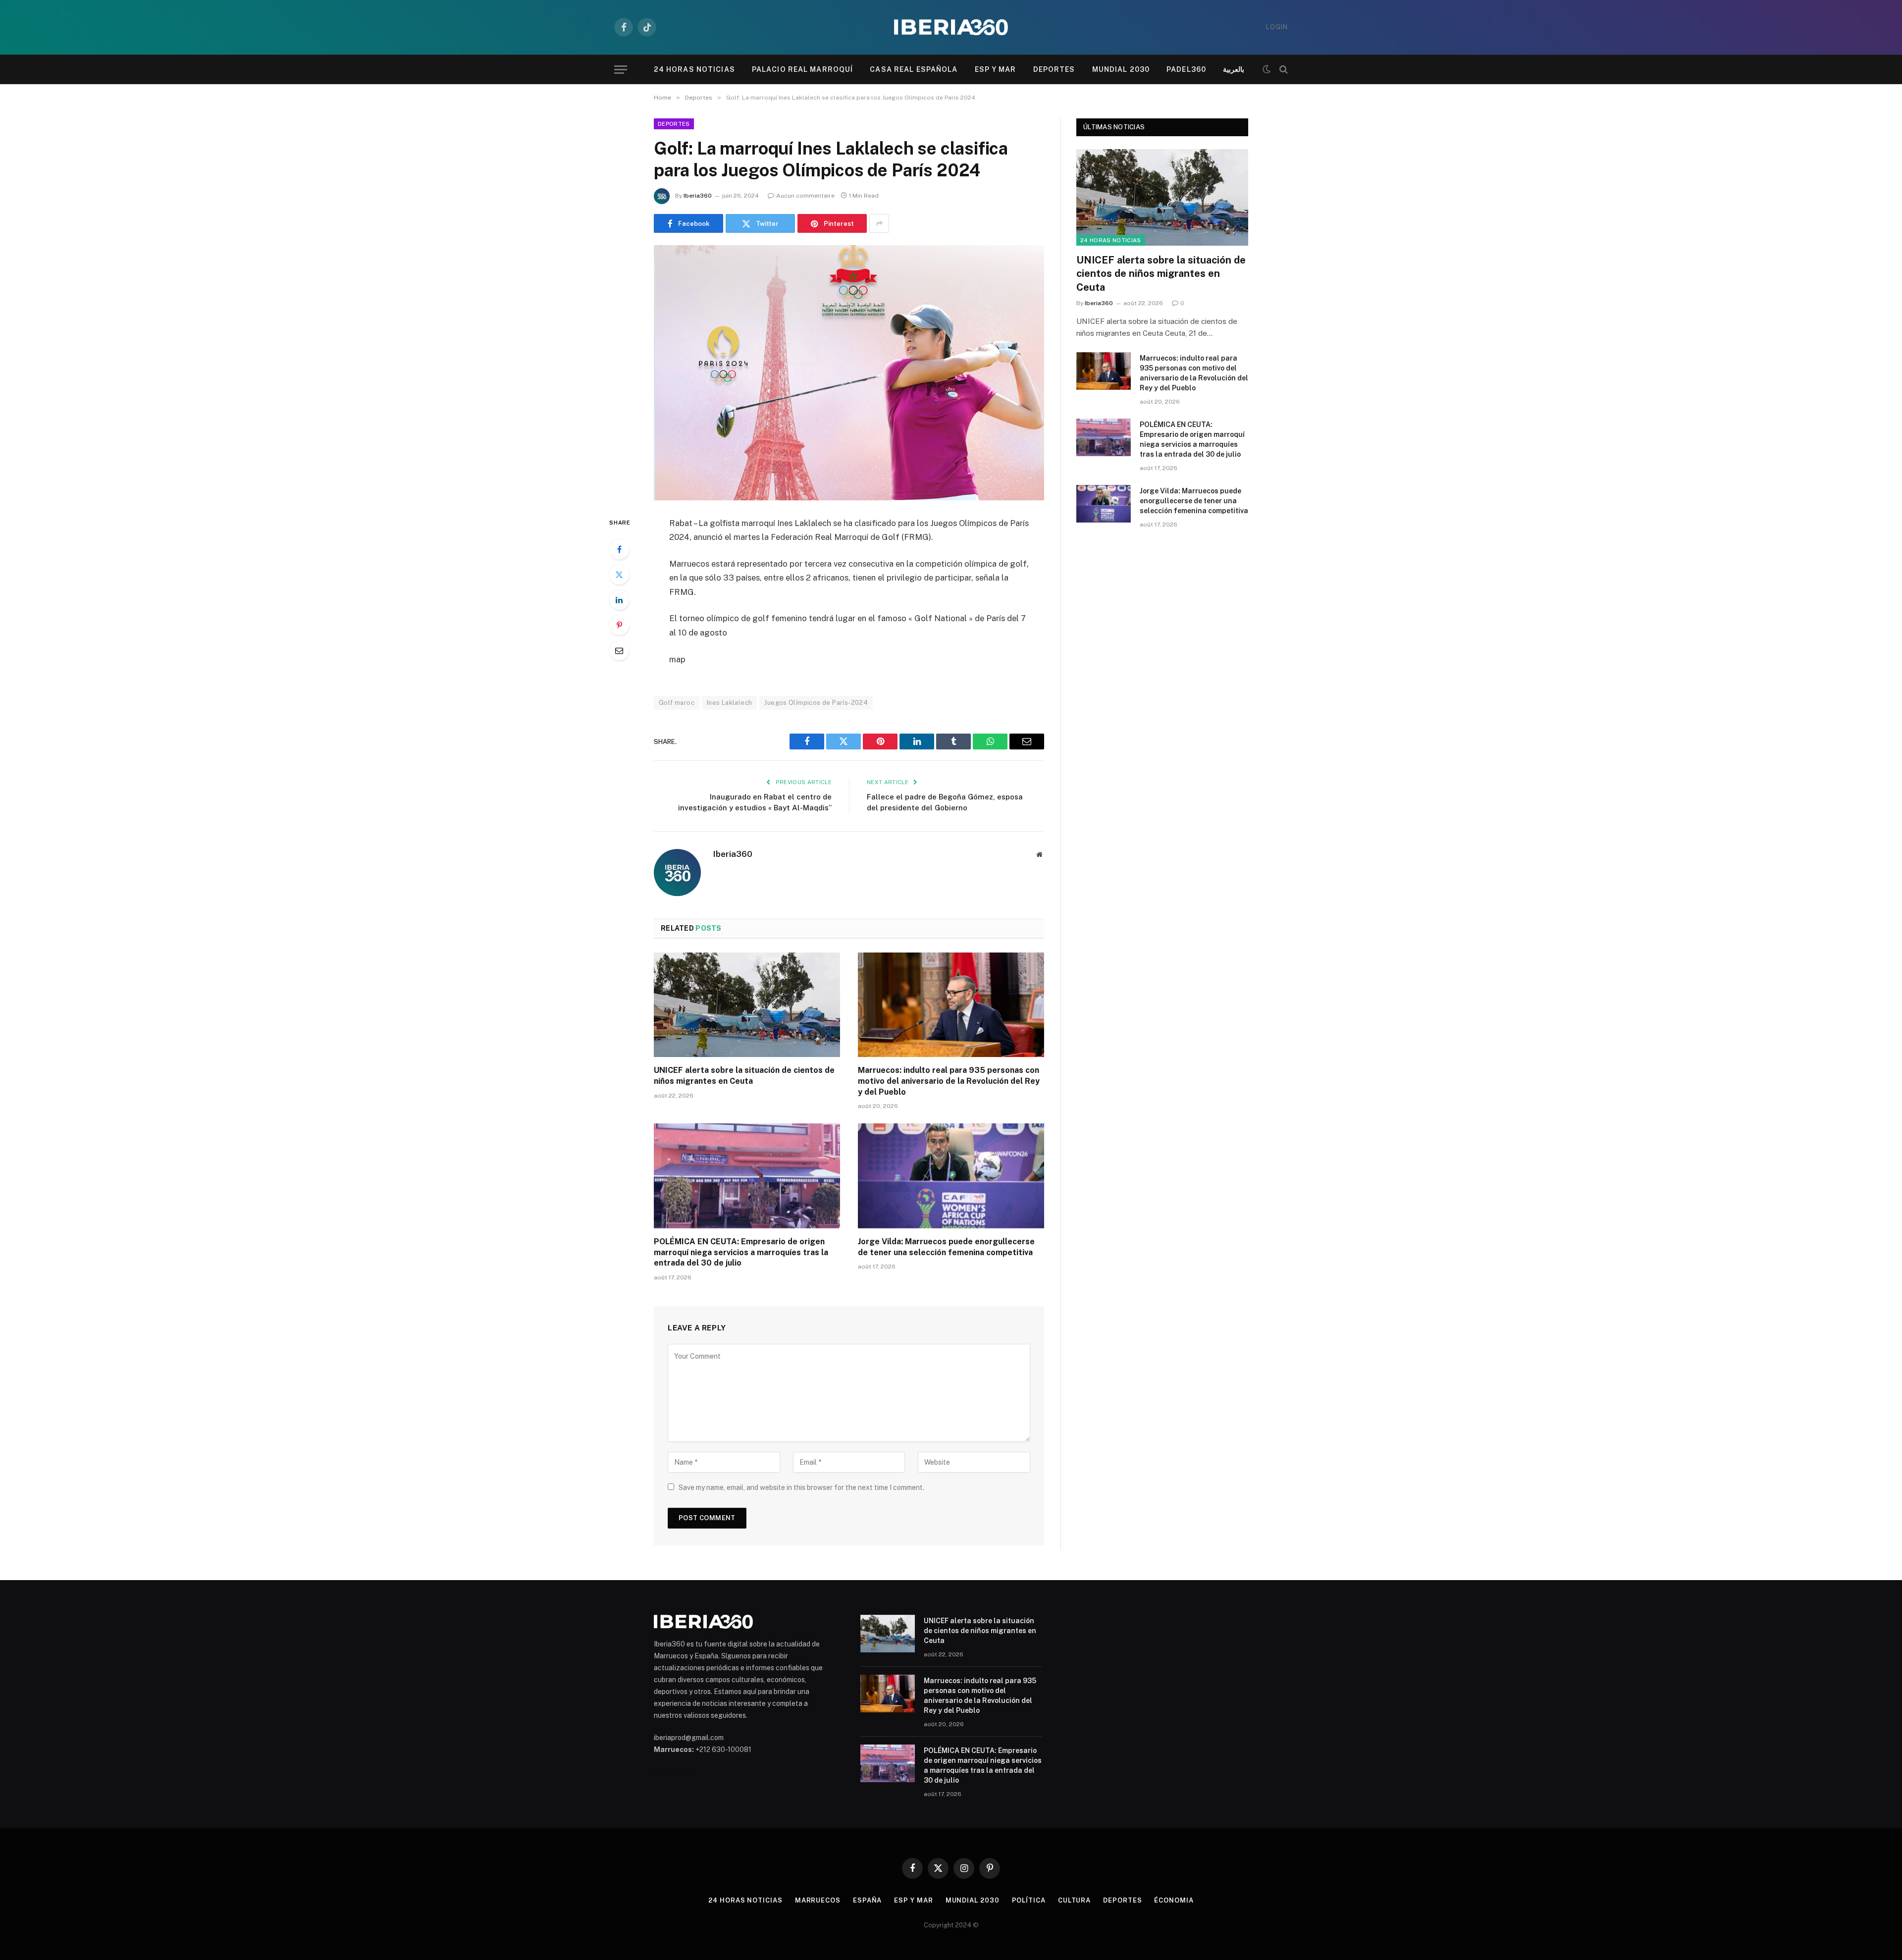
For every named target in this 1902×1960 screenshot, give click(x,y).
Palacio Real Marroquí (803, 69)
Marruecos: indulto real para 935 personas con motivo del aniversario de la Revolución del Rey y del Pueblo (949, 1081)
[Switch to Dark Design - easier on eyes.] (1267, 69)
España (867, 1900)
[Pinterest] (619, 625)
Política (1029, 1900)
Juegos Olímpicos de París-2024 (816, 703)
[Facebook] (619, 549)
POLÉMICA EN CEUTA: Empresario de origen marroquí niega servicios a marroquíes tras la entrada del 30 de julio (741, 1252)
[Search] (1283, 70)
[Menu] (621, 70)
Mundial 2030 (1121, 69)
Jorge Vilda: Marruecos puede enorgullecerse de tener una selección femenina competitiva (946, 1247)
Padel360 (1186, 69)
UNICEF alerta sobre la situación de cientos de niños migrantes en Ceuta (744, 1076)
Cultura (1074, 1900)
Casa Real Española (914, 69)
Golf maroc (677, 703)
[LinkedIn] (619, 600)
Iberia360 (698, 196)
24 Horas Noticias (694, 69)
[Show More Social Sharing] (879, 223)
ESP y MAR (996, 69)
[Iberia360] (951, 27)
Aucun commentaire (805, 196)
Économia (1174, 1900)
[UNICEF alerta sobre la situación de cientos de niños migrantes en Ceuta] (747, 1005)
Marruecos (818, 1900)
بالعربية (1234, 69)
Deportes (1054, 69)
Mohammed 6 (675, 1772)
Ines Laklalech (729, 703)
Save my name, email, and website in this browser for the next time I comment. (801, 1487)
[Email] (619, 650)
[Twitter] (619, 575)
